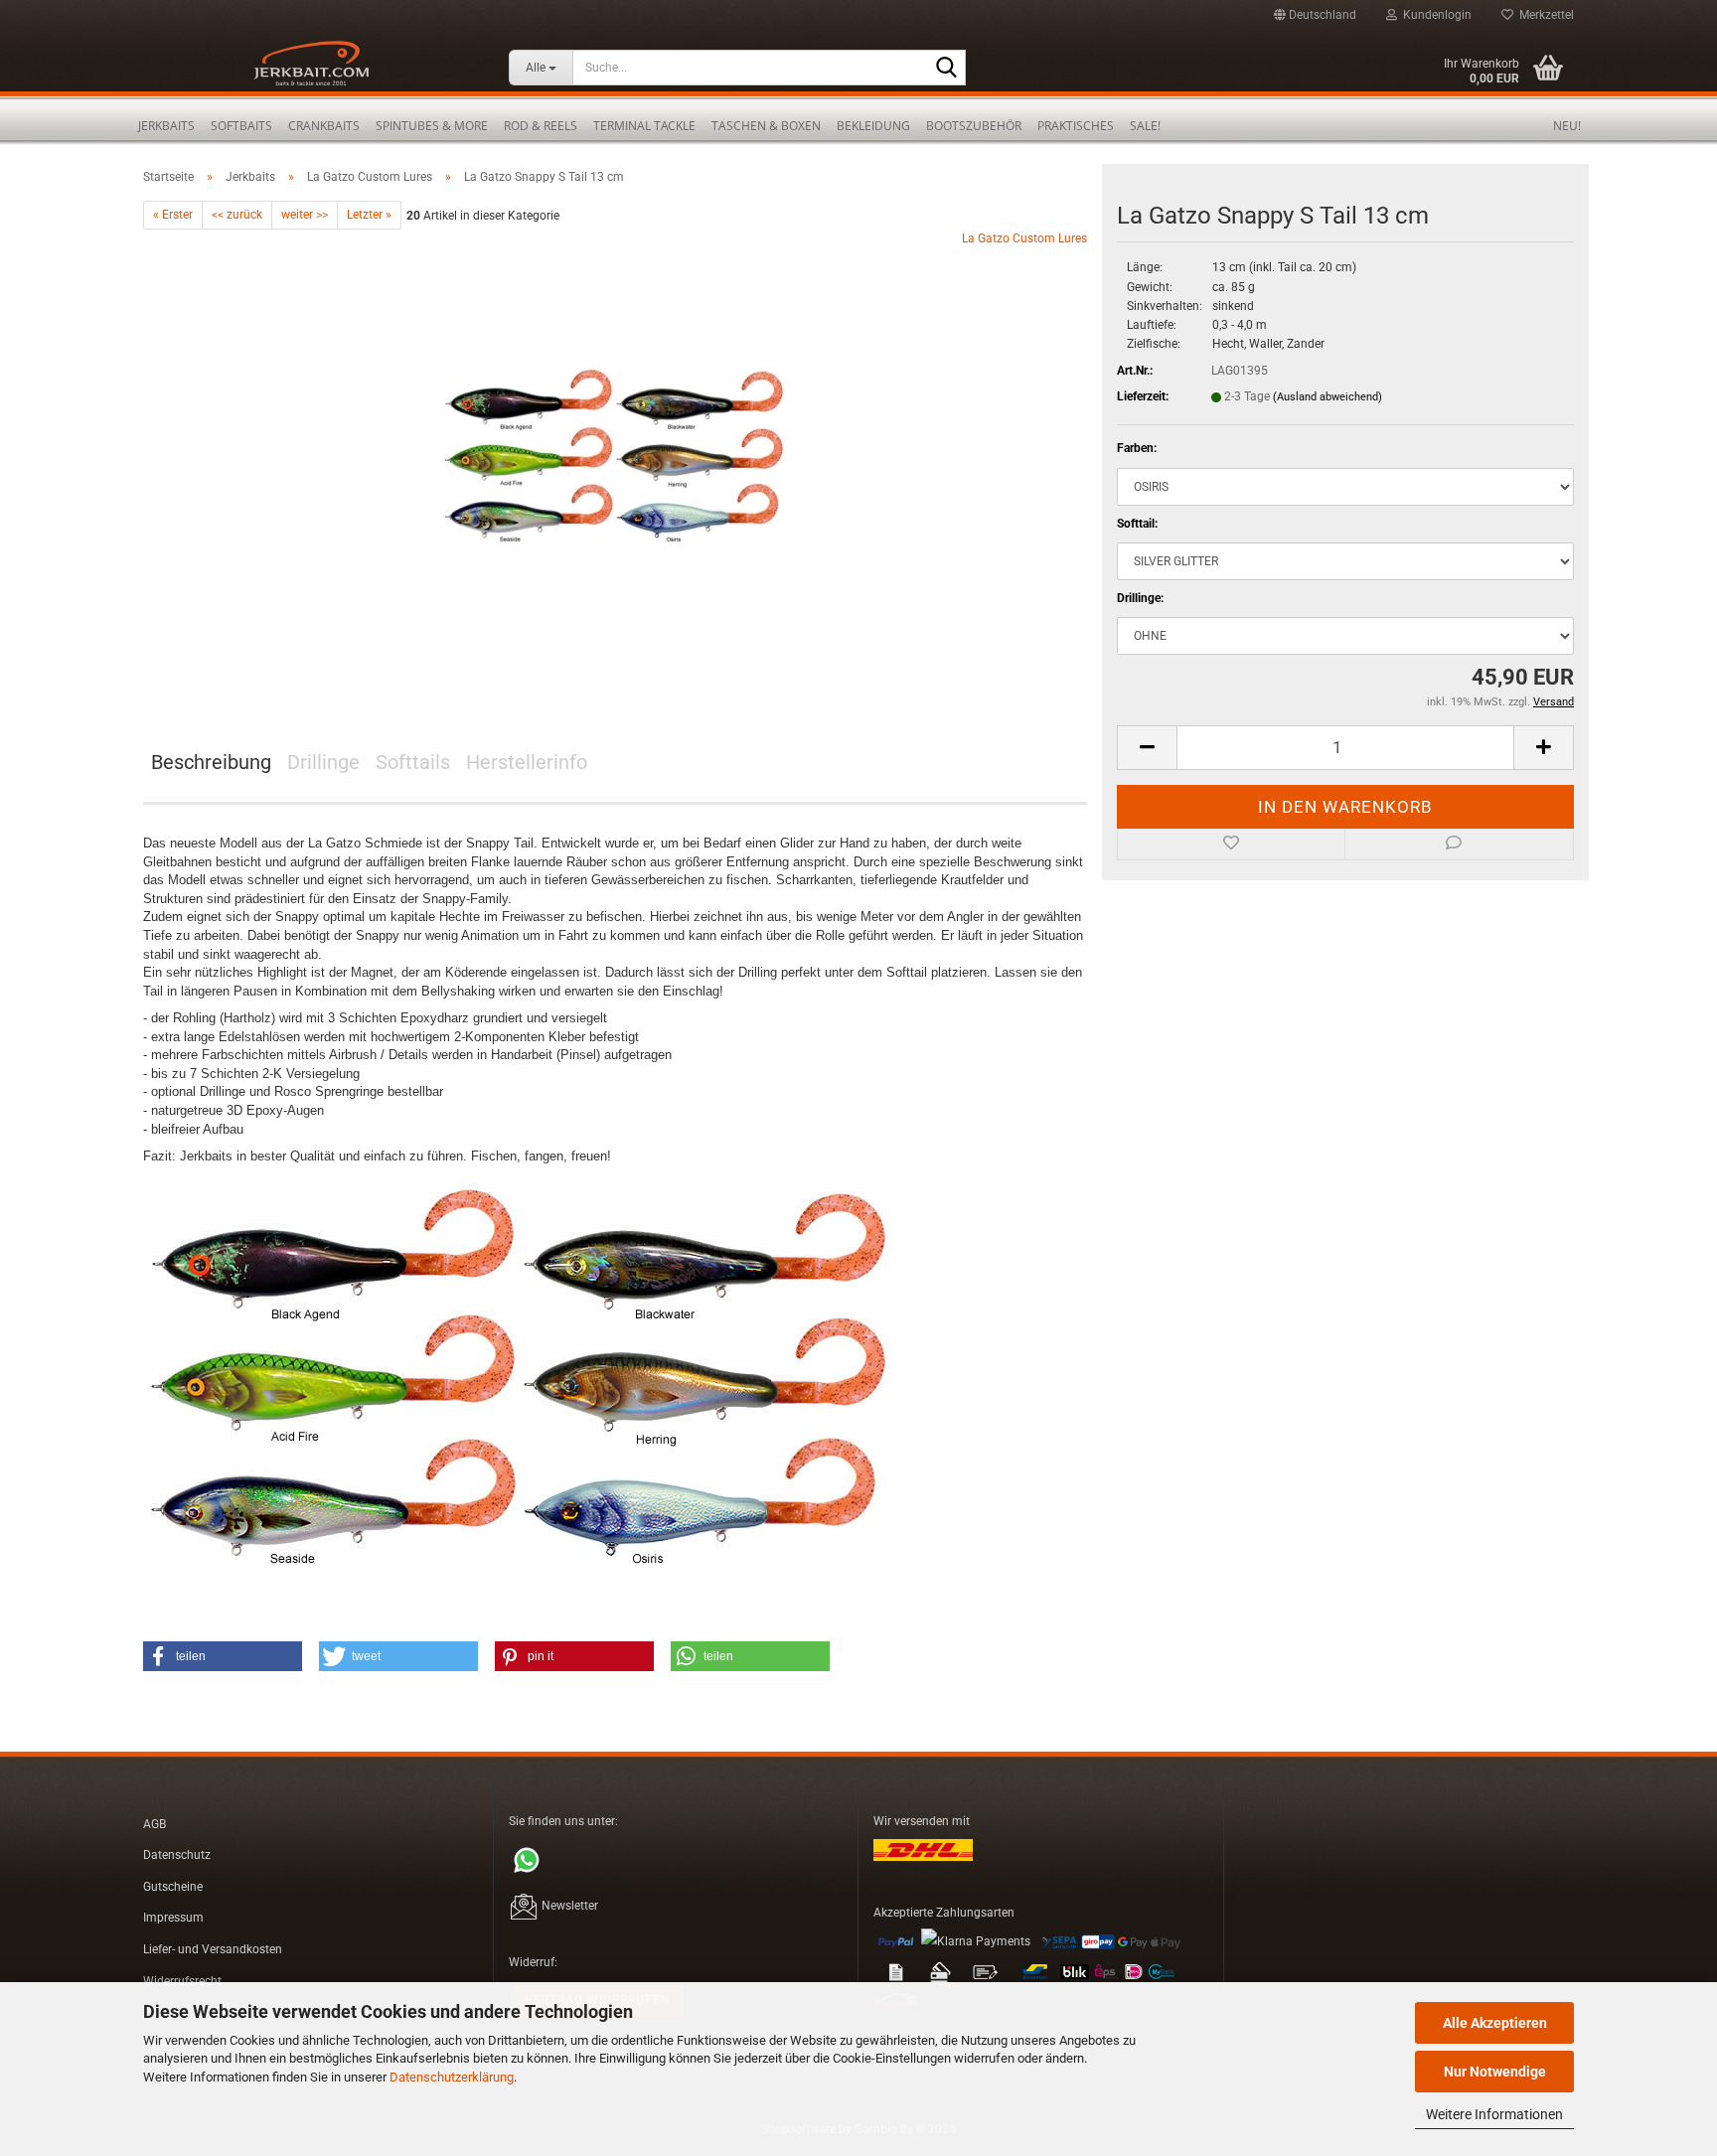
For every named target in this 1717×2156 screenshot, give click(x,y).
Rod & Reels (541, 126)
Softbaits (241, 126)
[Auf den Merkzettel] (1231, 845)
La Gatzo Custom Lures (1024, 238)
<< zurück (237, 215)
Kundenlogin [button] (1434, 15)
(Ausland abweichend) (1327, 397)
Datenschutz (177, 1855)
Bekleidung (873, 126)
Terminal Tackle (644, 126)
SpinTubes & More (432, 126)
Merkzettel (1544, 15)
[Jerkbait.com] (311, 70)
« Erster (173, 215)
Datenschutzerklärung (452, 2077)
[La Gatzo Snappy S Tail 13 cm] (615, 453)
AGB (155, 1824)
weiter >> (305, 215)
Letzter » (369, 215)
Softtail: (1137, 524)
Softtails (413, 762)
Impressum (173, 1918)
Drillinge (323, 762)
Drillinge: (1140, 598)
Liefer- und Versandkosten (213, 1949)
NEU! (1567, 126)
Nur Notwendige (1495, 2072)
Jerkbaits (166, 126)
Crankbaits (324, 126)
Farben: (1137, 448)
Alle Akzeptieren (1495, 2023)
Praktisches (1076, 126)
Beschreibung (211, 762)
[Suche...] (947, 69)
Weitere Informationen (1494, 2114)
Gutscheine (173, 1887)
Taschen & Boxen (766, 126)
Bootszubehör (974, 126)
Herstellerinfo (527, 762)
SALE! (1145, 126)
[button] (1315, 15)
